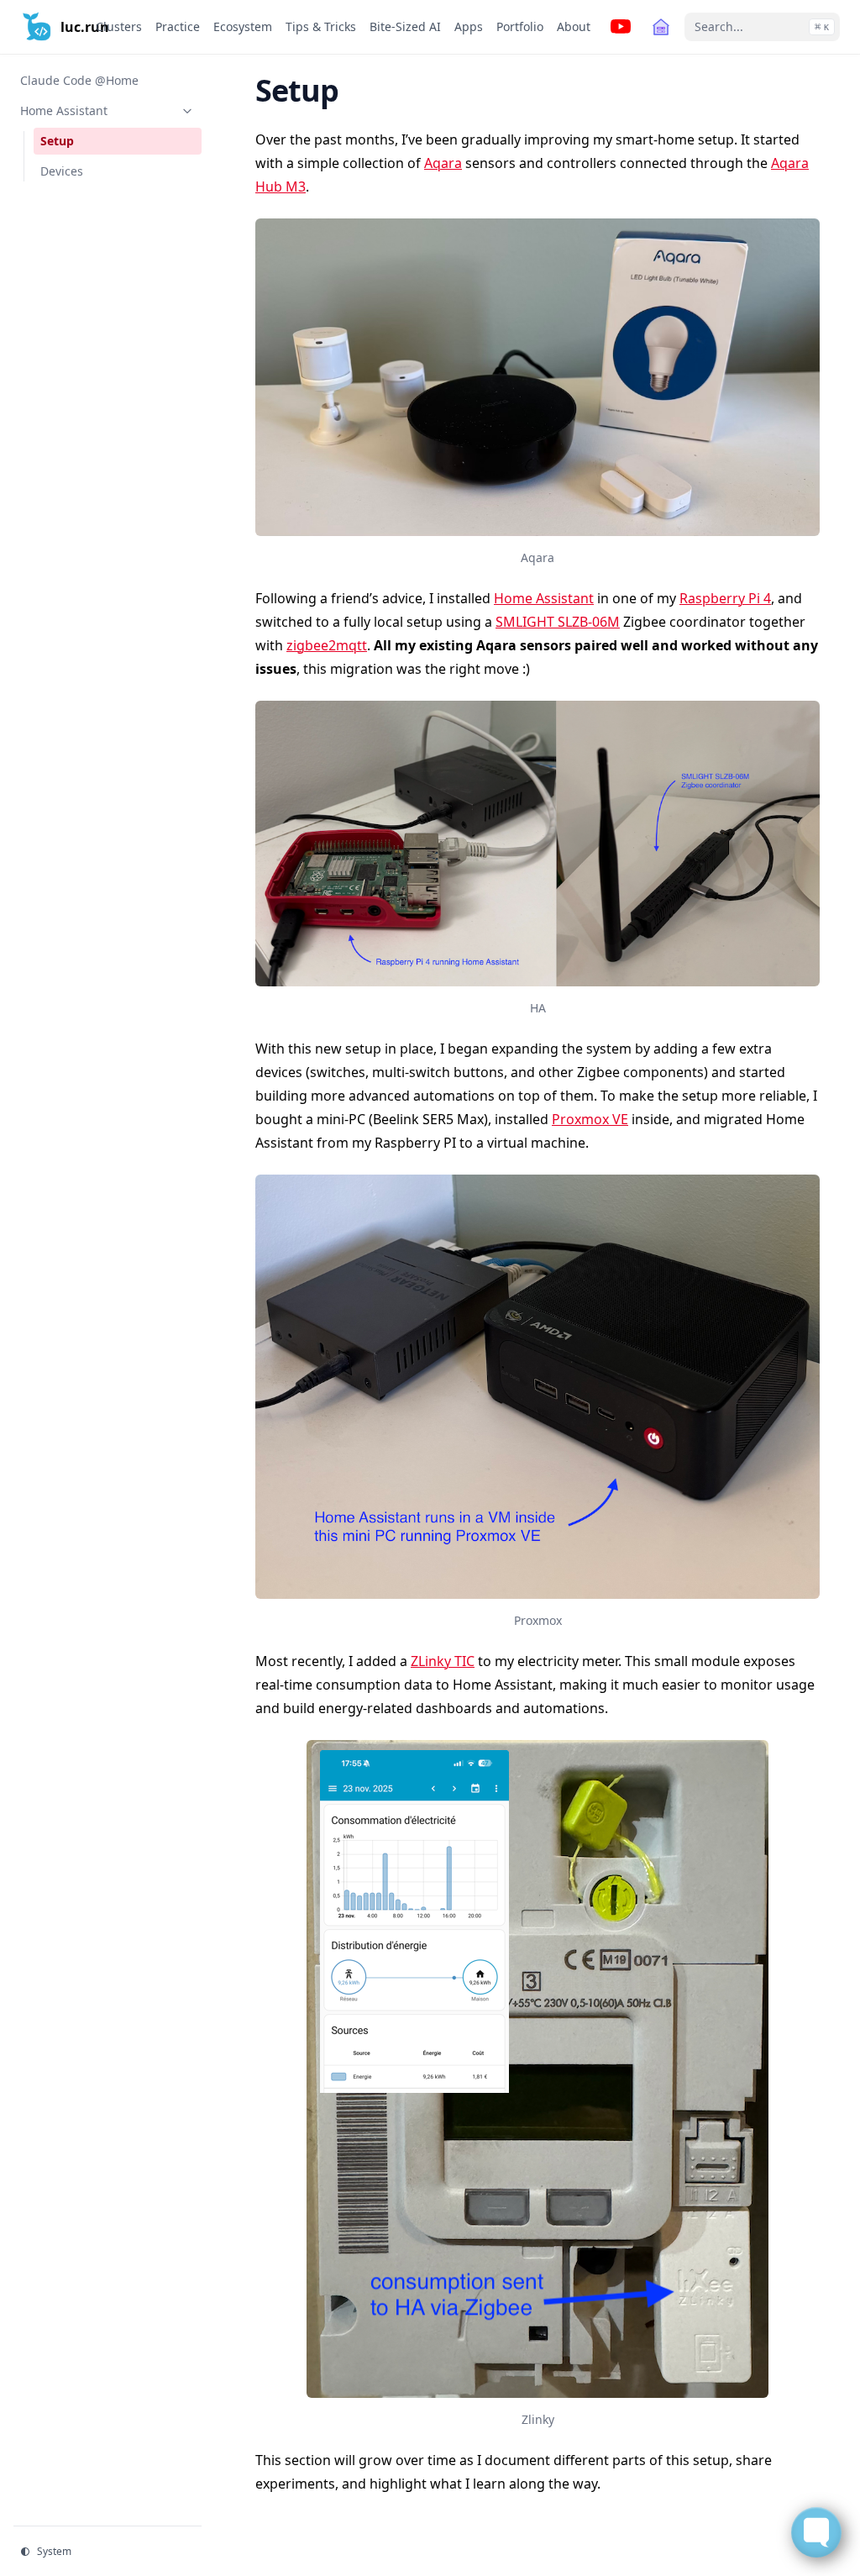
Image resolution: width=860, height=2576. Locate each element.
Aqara (443, 163)
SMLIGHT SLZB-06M (558, 622)
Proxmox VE (590, 1119)
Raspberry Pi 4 (725, 598)
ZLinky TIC (443, 1661)
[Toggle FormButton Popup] (816, 2532)
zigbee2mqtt (327, 645)
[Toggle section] (187, 111)
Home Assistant (544, 598)
